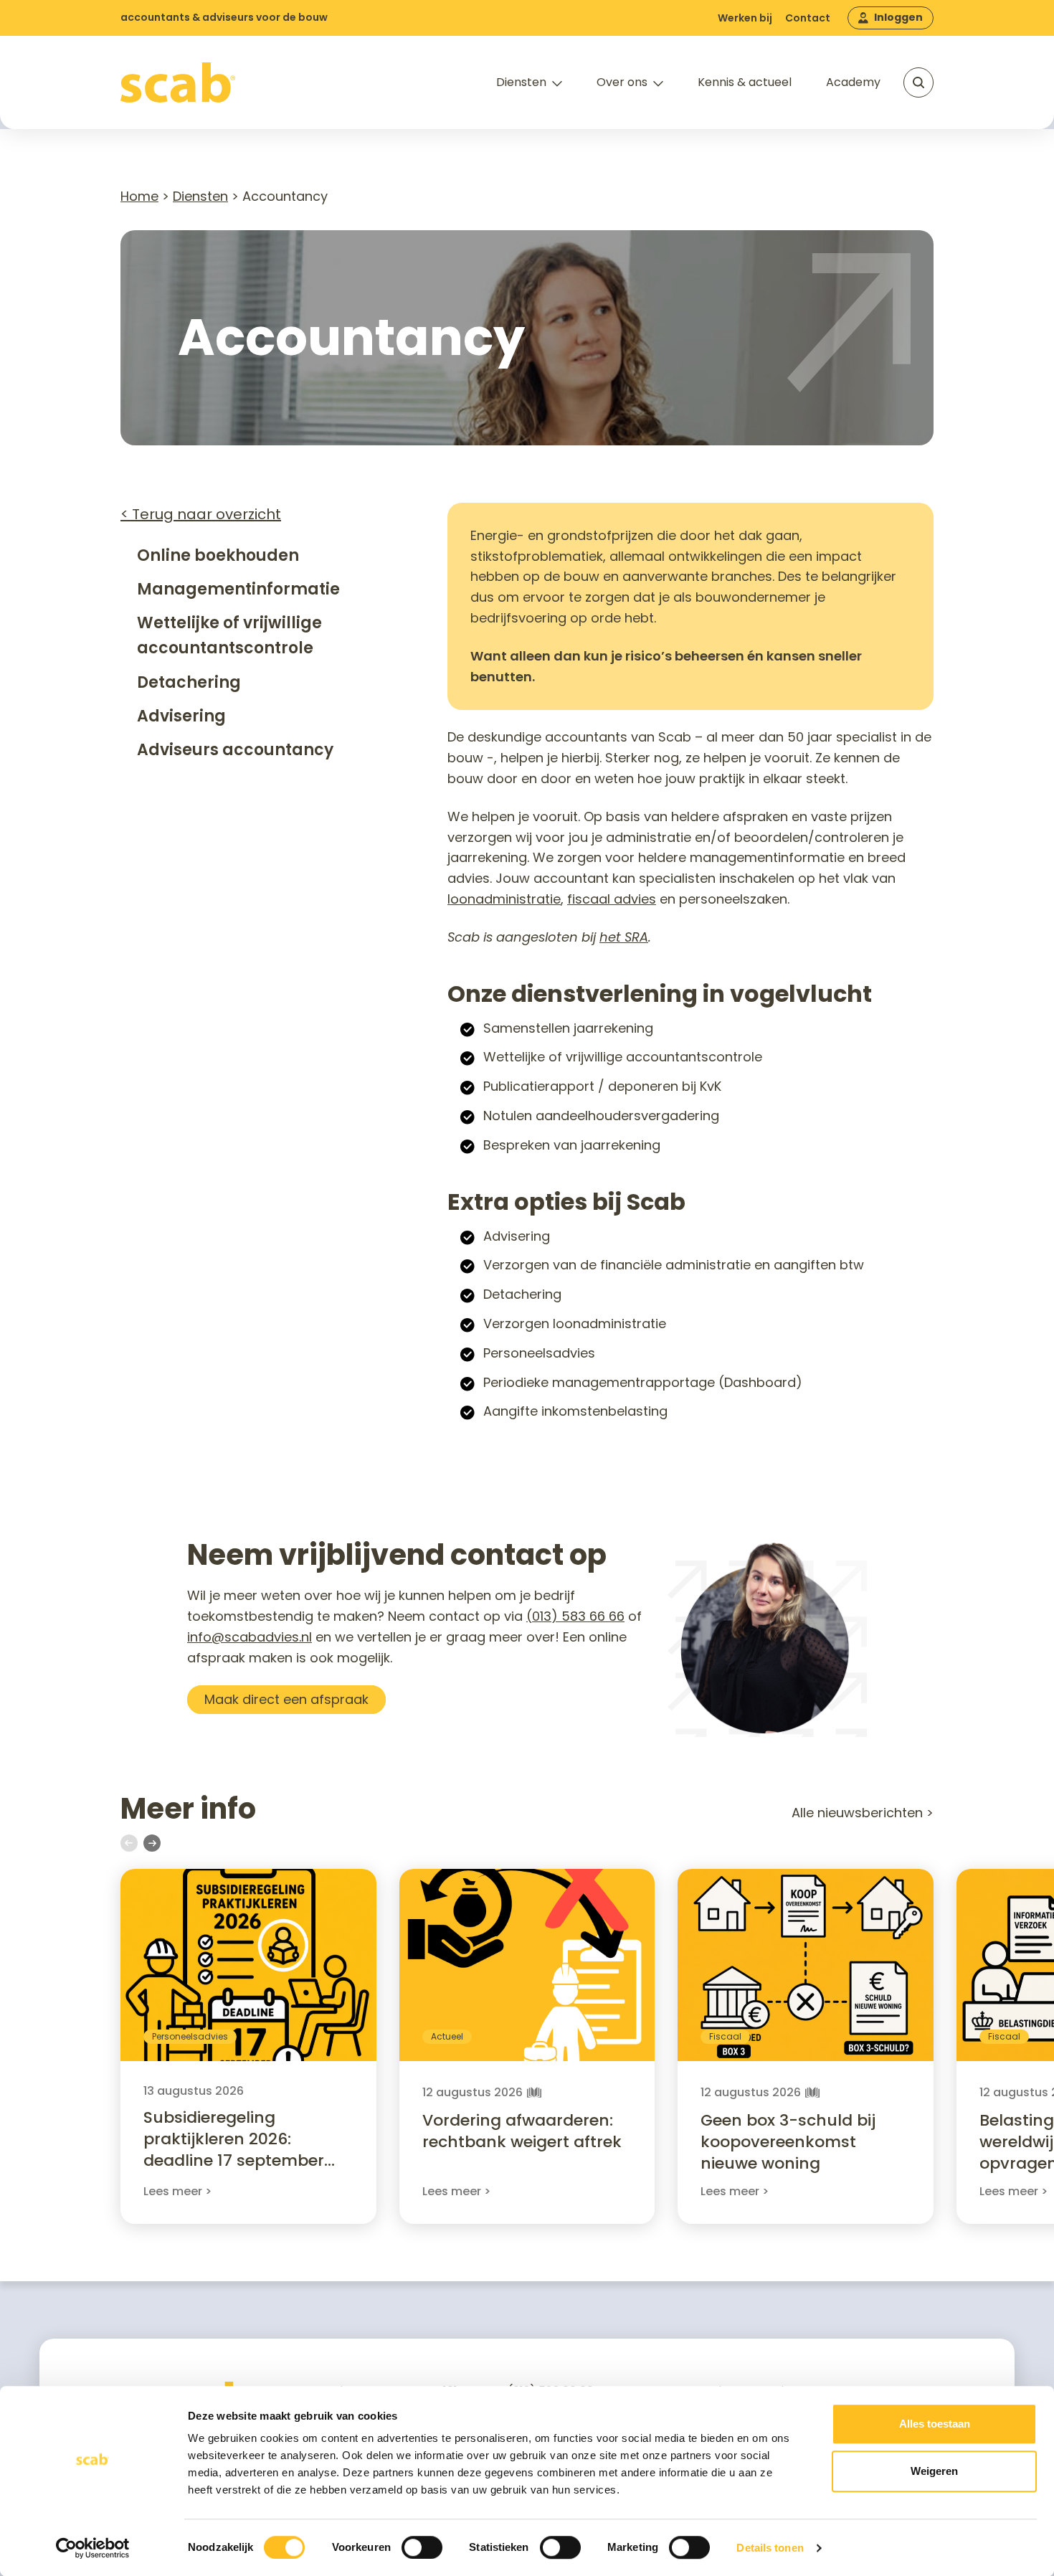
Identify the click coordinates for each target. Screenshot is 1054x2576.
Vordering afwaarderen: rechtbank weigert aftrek (522, 2131)
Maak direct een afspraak (286, 1699)
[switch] (422, 2547)
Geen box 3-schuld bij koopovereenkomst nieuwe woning (788, 2142)
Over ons (622, 82)
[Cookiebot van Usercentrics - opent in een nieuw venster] (93, 2548)
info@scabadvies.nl (250, 1637)
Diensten (521, 82)
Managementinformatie (238, 589)
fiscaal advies (612, 899)
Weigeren (934, 2471)
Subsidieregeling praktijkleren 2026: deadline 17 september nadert (234, 2150)
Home (139, 196)
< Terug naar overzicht (201, 514)
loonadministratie (504, 899)
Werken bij (745, 18)
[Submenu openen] (557, 84)
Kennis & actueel (745, 82)
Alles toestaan (935, 2424)
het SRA (624, 937)
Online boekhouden (218, 555)
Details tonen (770, 2548)
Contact (808, 18)
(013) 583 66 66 (575, 1616)
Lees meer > (177, 2191)
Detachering (189, 682)
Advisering (181, 716)
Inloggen (898, 17)
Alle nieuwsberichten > (863, 1813)
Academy (853, 82)
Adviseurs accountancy (235, 750)
